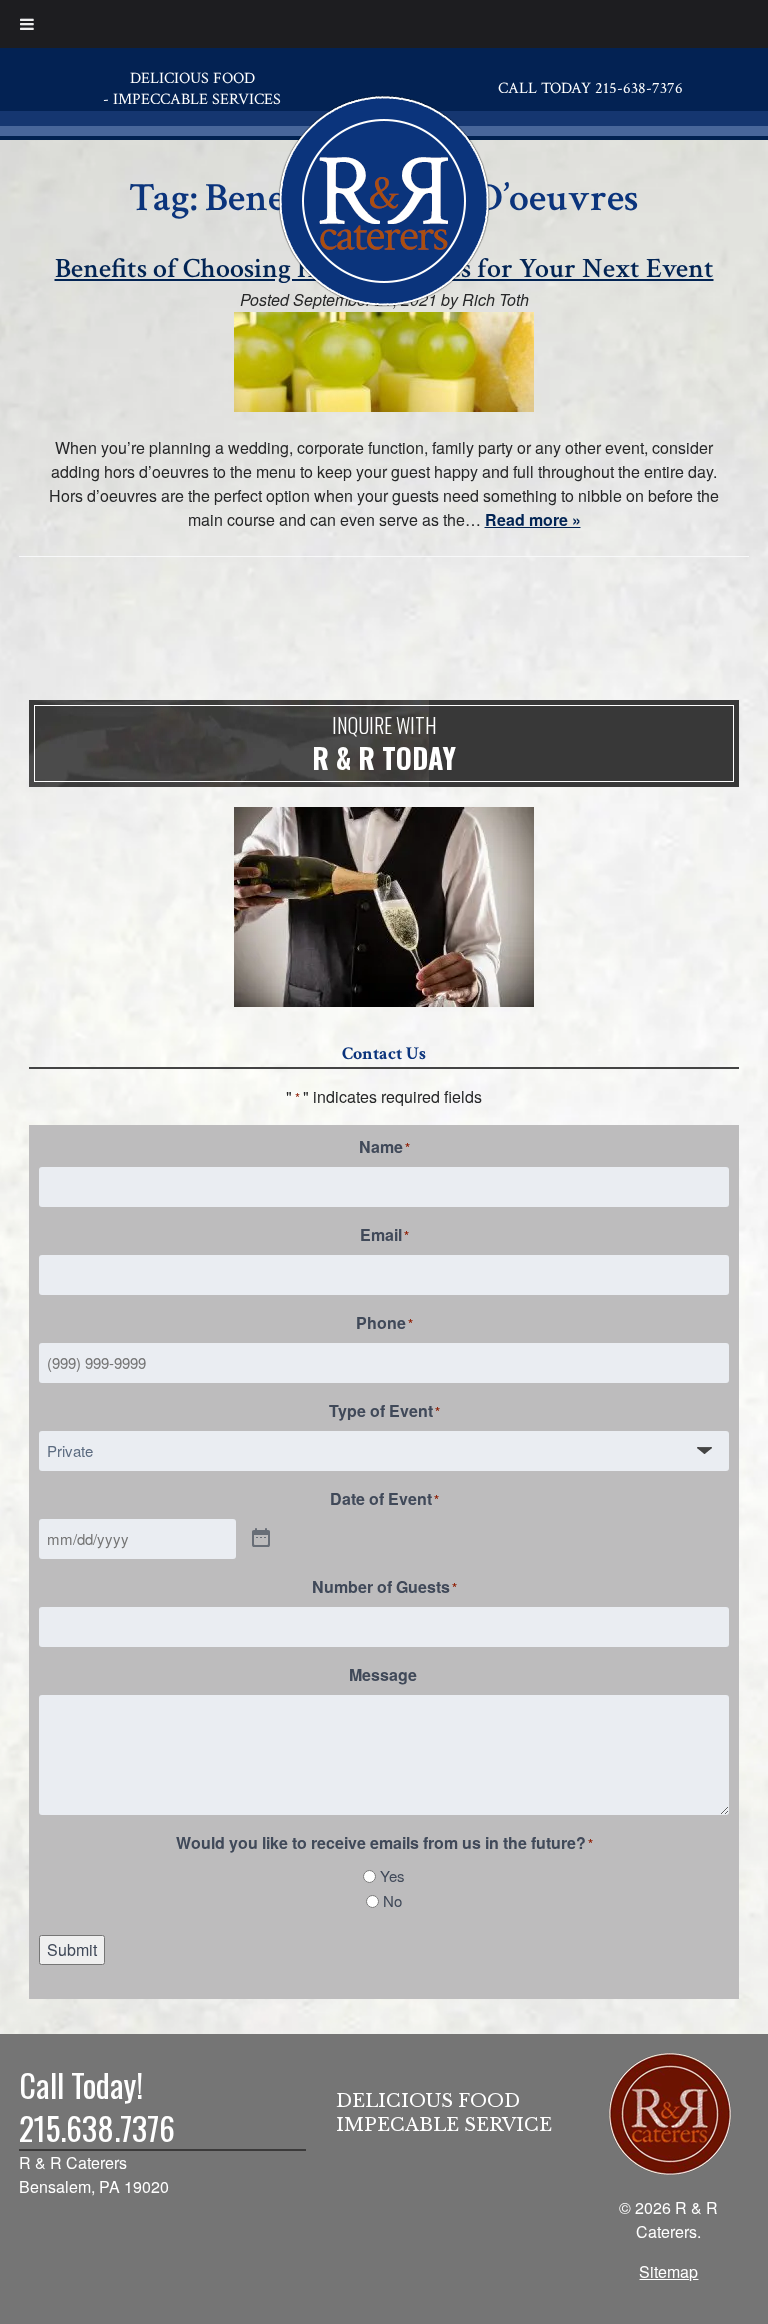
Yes (392, 1875)
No (392, 1900)
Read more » (533, 519)
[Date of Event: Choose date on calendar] (261, 1539)
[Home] (384, 197)
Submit (72, 1949)
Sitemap (668, 2271)
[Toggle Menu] (27, 24)
